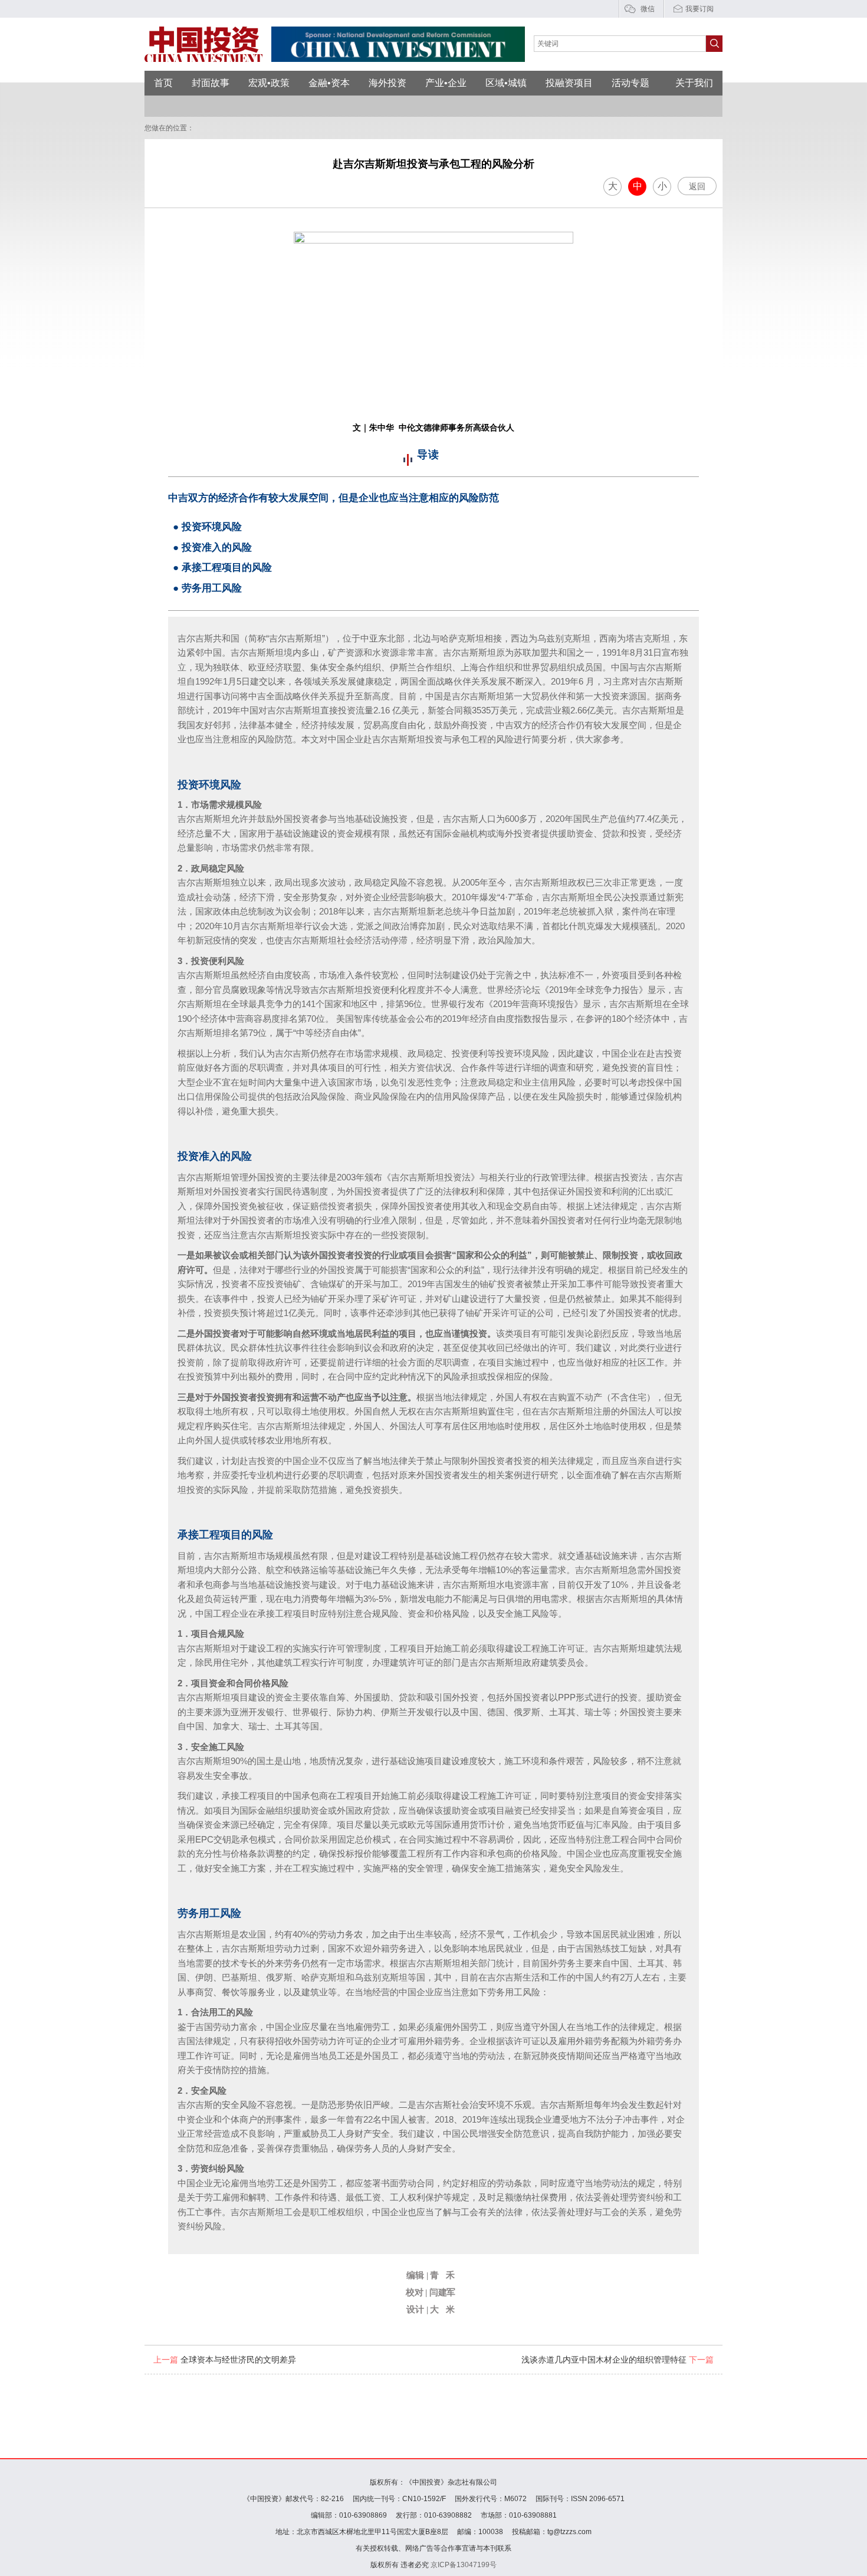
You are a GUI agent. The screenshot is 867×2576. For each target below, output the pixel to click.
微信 (648, 9)
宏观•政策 (269, 83)
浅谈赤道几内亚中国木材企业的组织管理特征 (618, 2360)
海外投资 (387, 83)
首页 (163, 83)
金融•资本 (329, 83)
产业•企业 (446, 83)
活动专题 (630, 83)
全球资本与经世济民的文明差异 (225, 2360)
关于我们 (694, 83)
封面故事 (211, 83)
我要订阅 (699, 9)
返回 (697, 186)
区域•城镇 (506, 83)
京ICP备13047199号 (464, 2565)
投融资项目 (569, 83)
